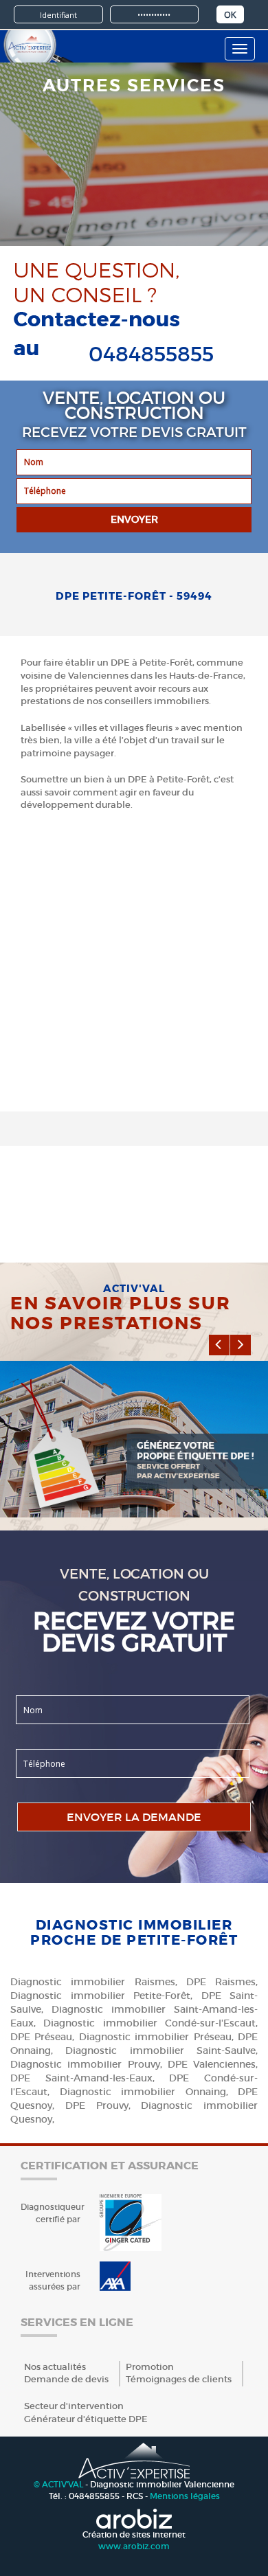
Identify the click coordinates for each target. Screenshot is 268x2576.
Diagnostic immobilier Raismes (93, 1982)
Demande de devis (66, 2379)
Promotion (150, 2367)
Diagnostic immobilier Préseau (155, 2037)
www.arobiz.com (134, 2546)
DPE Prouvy (97, 2105)
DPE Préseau (41, 2037)
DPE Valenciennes (212, 2064)
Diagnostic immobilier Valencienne (162, 2484)
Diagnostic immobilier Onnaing (143, 2092)
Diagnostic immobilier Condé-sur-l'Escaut (149, 2023)
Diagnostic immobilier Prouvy (85, 2064)
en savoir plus (80, 1414)
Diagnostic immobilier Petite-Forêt (100, 1996)
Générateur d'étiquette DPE (86, 2419)
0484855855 (151, 354)
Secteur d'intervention (74, 2406)
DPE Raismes (221, 1982)
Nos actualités (55, 2367)
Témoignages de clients (179, 2379)
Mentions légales (185, 2496)
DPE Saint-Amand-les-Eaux (81, 2078)
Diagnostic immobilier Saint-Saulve (160, 2050)
